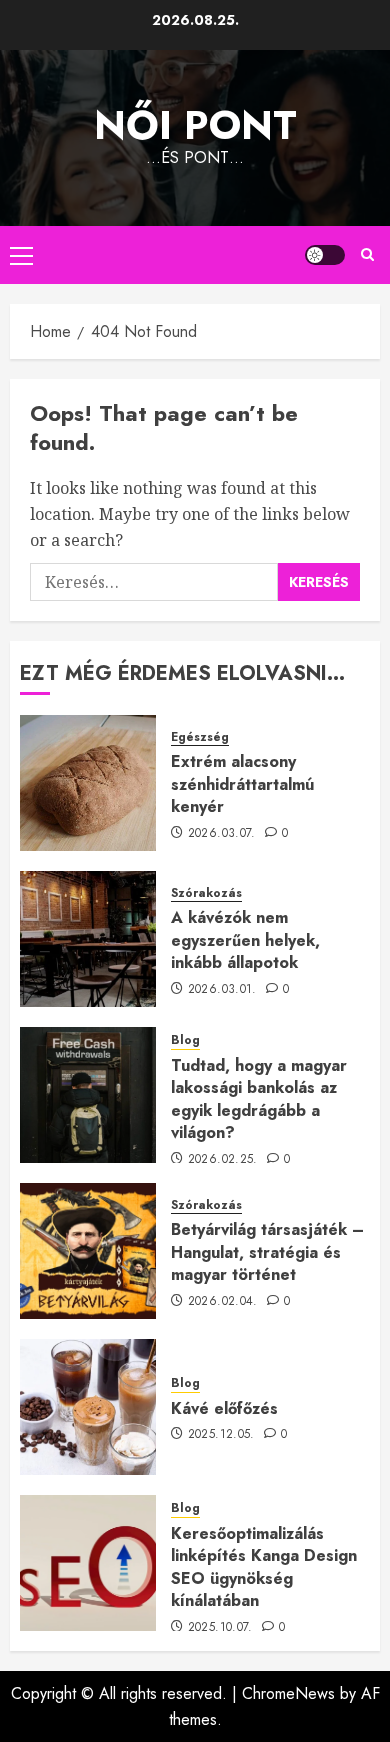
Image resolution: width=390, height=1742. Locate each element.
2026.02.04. (223, 1302)
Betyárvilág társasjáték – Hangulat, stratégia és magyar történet (267, 1252)
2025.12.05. (221, 1435)
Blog (185, 1040)
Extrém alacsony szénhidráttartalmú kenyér (242, 784)
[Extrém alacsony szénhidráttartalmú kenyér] (88, 783)
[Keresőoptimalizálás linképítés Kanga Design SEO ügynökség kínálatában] (88, 1563)
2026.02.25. (223, 1160)
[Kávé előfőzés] (88, 1407)
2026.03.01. (222, 990)
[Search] (367, 255)
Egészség (200, 737)
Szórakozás (206, 893)
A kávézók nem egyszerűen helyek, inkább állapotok (245, 940)
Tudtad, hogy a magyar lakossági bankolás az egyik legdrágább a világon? (259, 1099)
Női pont (195, 125)
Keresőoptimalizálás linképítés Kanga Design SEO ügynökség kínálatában (264, 1567)
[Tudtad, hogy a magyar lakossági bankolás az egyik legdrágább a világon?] (88, 1095)
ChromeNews (288, 1693)
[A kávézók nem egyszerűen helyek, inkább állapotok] (88, 939)
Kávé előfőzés (224, 1408)
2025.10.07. (220, 1628)
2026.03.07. (222, 834)
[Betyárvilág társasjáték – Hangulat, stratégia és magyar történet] (88, 1251)
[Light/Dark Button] (325, 255)
